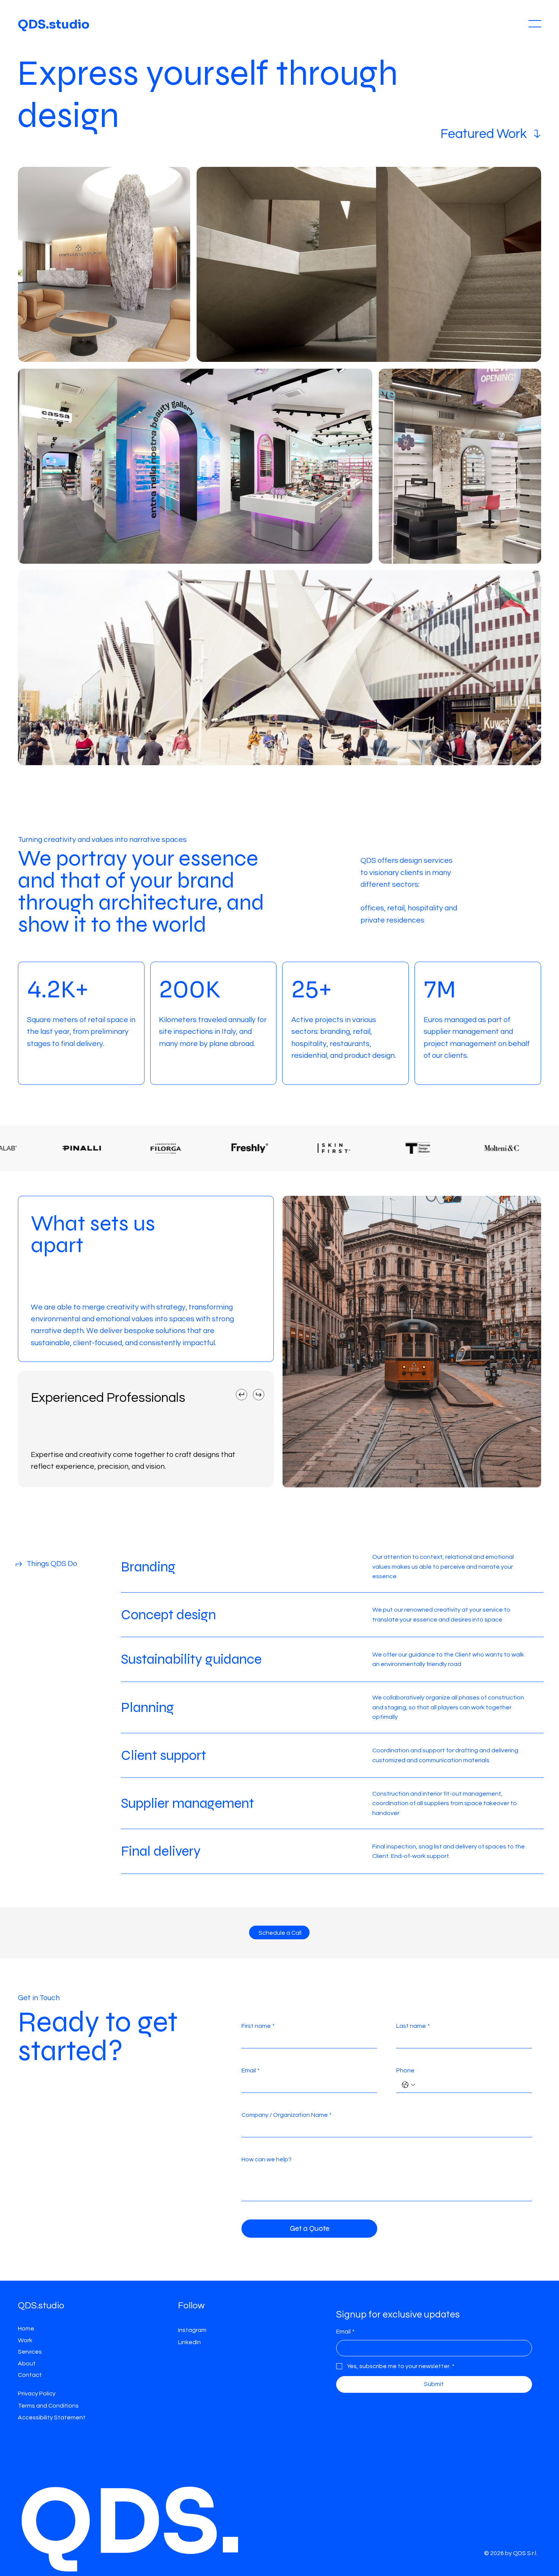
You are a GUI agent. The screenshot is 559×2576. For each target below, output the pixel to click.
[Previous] (241, 1395)
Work (25, 2340)
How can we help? (267, 2159)
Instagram (192, 2330)
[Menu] (535, 24)
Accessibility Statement (52, 2417)
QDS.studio (54, 24)
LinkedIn (189, 2342)
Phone (405, 2070)
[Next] (259, 1395)
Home (26, 2329)
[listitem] (81, 1032)
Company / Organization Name (287, 2115)
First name (258, 2026)
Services (30, 2352)
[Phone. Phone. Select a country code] (408, 2085)
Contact (30, 2375)
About (27, 2364)
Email (251, 2070)
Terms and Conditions (48, 2406)
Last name (413, 2026)
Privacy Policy (37, 2394)
